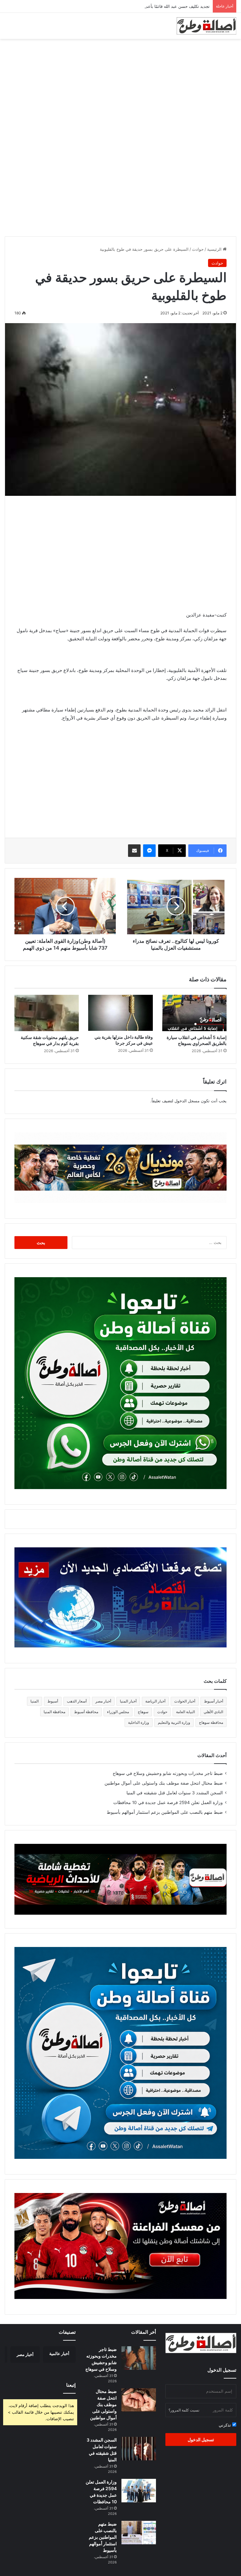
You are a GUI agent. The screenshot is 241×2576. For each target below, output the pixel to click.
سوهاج (143, 1712)
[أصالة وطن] (206, 26)
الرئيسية (215, 249)
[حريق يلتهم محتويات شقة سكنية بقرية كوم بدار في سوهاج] (47, 1013)
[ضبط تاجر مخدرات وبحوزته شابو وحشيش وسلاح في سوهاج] (139, 2358)
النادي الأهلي (213, 1712)
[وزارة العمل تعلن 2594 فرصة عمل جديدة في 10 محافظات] (139, 2491)
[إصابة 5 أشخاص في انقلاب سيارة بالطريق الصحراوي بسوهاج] (194, 1013)
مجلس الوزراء (118, 1712)
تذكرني (225, 2425)
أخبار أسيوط (214, 1701)
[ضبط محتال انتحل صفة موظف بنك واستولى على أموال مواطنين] (139, 2400)
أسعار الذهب (77, 1701)
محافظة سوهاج (211, 1722)
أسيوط (53, 1701)
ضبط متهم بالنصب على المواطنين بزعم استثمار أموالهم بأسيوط (165, 1812)
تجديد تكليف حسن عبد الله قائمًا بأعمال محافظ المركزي (161, 6)
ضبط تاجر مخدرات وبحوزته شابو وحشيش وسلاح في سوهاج (168, 1773)
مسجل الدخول (187, 1101)
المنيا (35, 1701)
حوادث (198, 249)
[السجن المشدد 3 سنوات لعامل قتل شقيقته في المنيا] (139, 2449)
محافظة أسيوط (86, 1712)
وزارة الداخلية (139, 1722)
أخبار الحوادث (185, 1701)
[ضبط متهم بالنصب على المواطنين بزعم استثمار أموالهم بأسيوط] (139, 2533)
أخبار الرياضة (155, 1701)
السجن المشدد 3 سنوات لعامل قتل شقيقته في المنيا (175, 1793)
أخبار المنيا (128, 1701)
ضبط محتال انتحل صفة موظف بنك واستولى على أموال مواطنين (164, 1783)
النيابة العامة (185, 1712)
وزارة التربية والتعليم (174, 1722)
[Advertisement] (120, 89)
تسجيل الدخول (201, 2440)
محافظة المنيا (54, 1712)
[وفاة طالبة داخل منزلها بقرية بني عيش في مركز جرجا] (120, 1013)
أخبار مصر (103, 1701)
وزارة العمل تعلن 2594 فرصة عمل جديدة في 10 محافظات (168, 1802)
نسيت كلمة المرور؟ (184, 2410)
